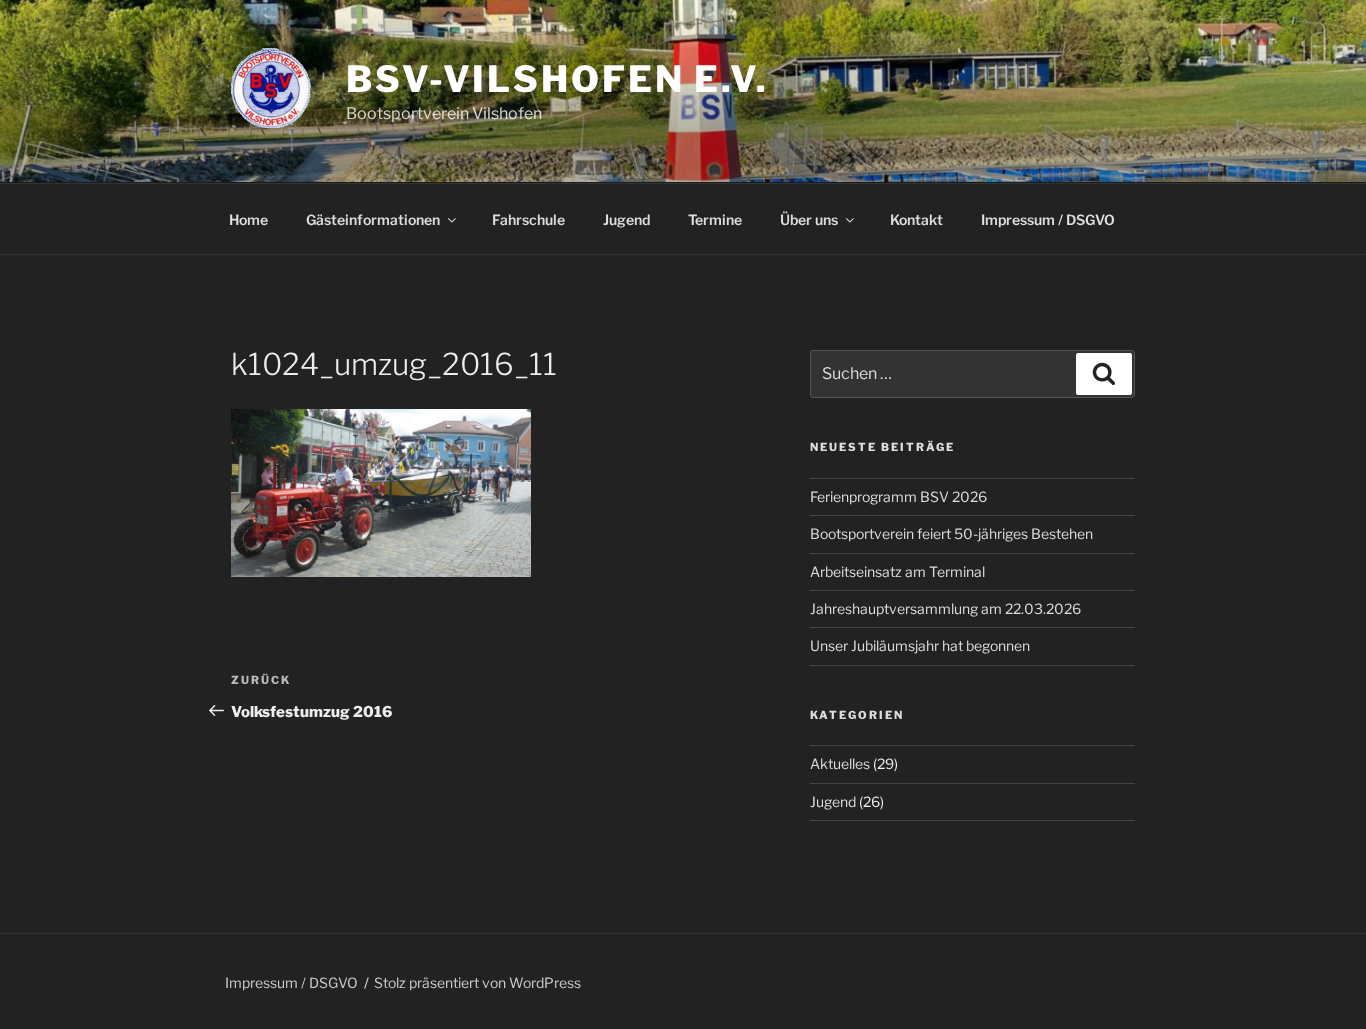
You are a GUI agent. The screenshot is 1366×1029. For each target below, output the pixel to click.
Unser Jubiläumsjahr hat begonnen (920, 645)
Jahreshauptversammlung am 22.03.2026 (945, 608)
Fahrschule (528, 219)
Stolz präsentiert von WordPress (477, 982)
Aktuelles (840, 763)
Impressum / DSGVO (1048, 219)
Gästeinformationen (373, 219)
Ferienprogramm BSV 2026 (898, 496)
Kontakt (916, 219)
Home (248, 219)
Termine (715, 219)
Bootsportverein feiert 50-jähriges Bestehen (951, 533)
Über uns (809, 219)
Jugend (626, 219)
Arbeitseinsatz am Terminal (897, 571)
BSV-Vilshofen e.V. (557, 79)
